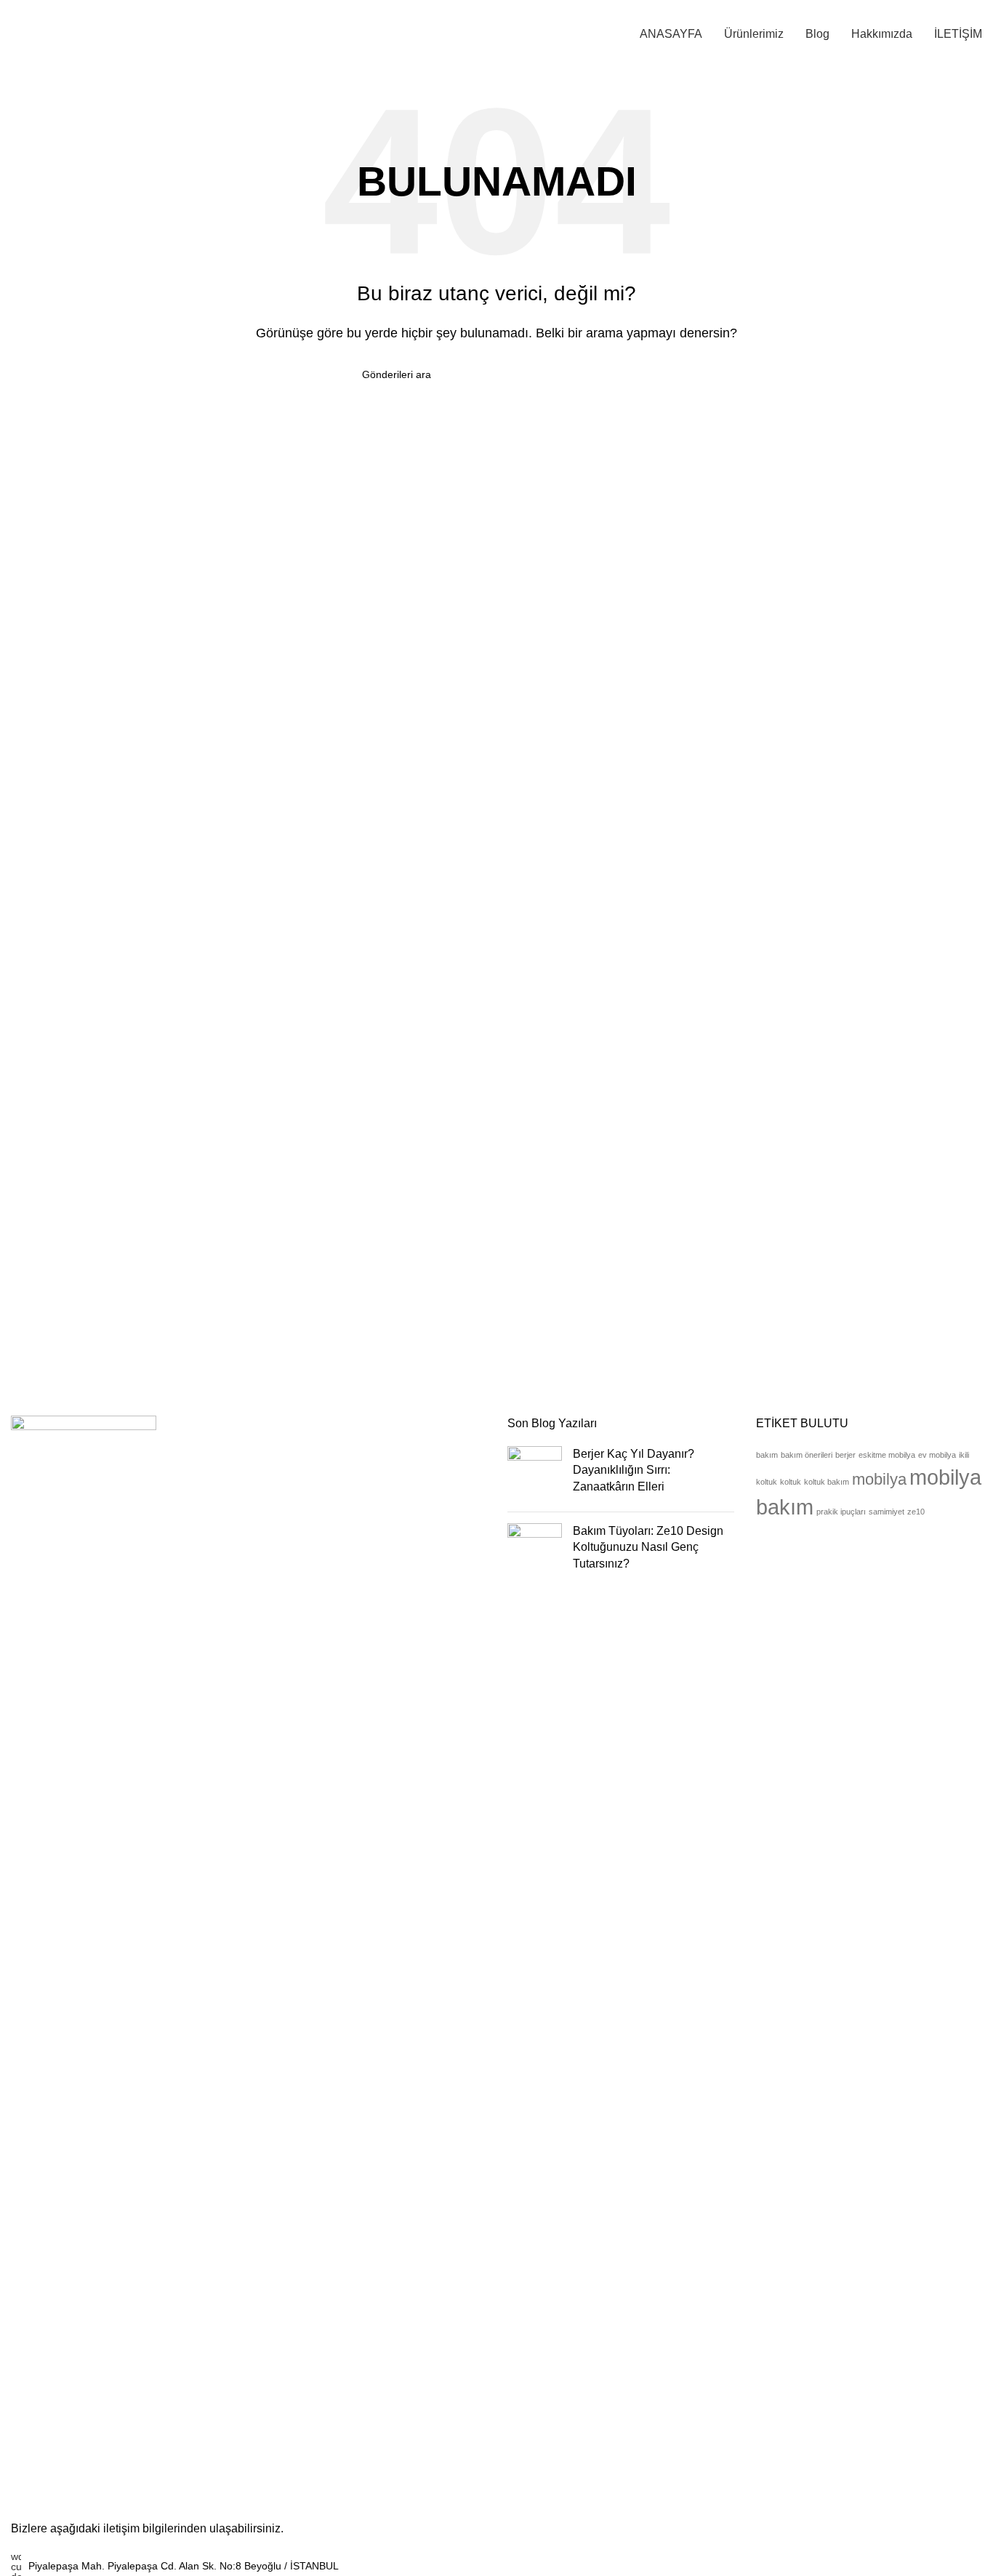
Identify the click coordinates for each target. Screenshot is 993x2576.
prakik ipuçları (841, 1512)
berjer (845, 1455)
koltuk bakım (827, 1482)
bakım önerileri (807, 1455)
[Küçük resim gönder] (535, 1473)
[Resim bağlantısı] (84, 1960)
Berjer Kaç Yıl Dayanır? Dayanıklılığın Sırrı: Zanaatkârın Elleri (634, 1470)
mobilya (879, 1479)
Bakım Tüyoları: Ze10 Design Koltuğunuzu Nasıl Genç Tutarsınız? (648, 1547)
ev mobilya (937, 1455)
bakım (767, 1455)
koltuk (791, 1482)
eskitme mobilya (887, 1455)
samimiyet (887, 1512)
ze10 (916, 1512)
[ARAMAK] (625, 374)
